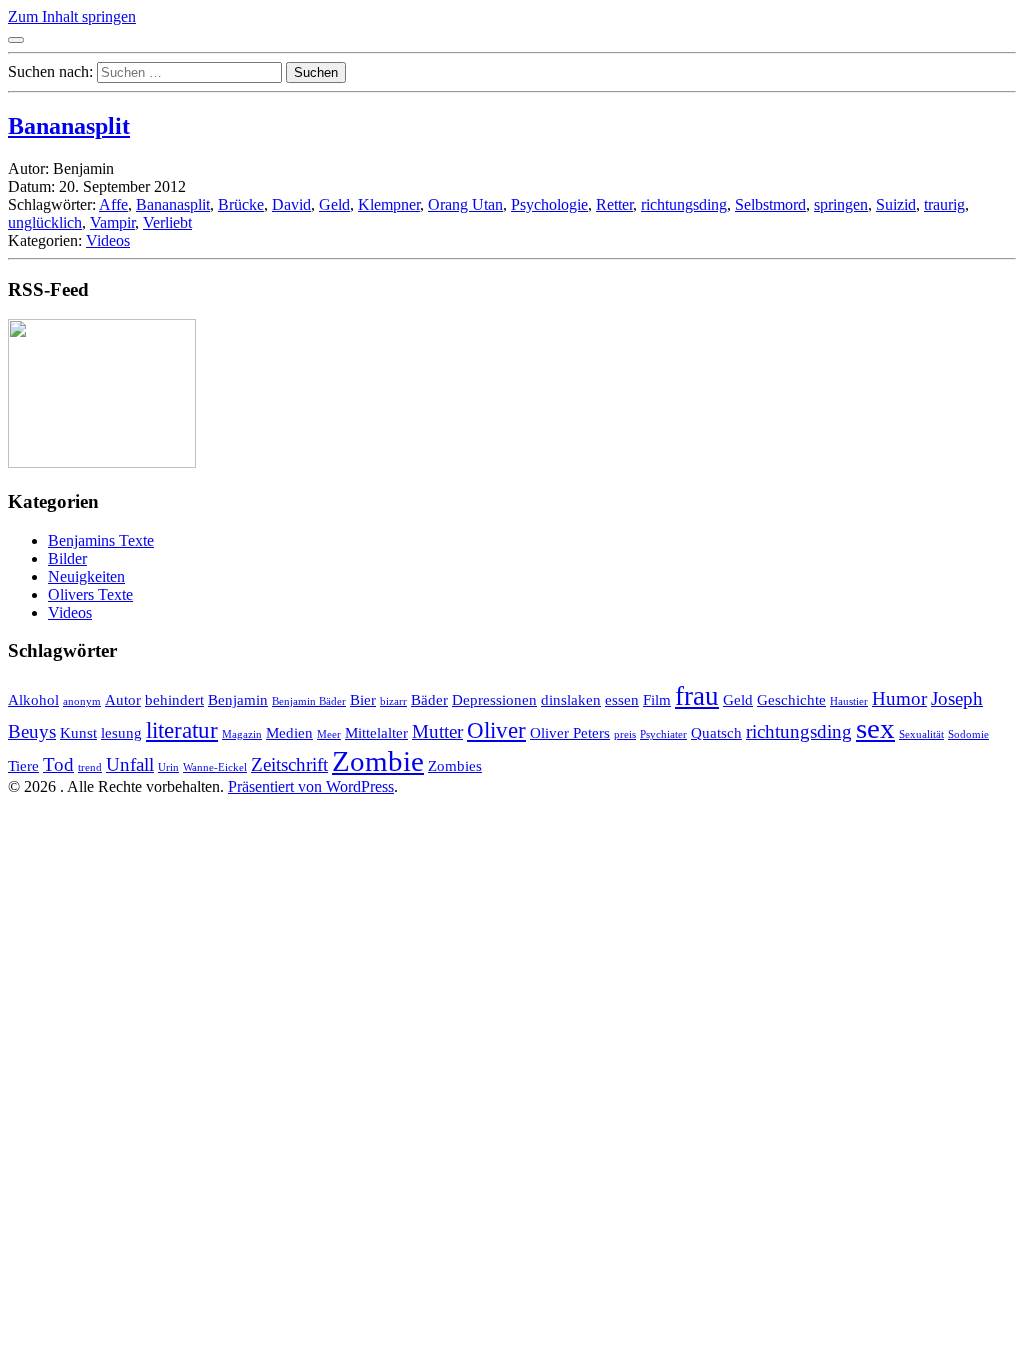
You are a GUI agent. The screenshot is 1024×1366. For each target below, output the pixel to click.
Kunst (78, 732)
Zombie (378, 761)
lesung (121, 732)
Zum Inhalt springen (72, 16)
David (291, 204)
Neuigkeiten (86, 576)
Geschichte (791, 699)
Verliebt (167, 222)
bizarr (393, 701)
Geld (334, 204)
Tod (58, 764)
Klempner (389, 204)
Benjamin (238, 699)
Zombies (455, 765)
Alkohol (33, 699)
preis (625, 734)
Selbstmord (770, 204)
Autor (123, 699)
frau (697, 696)
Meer (329, 734)
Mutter (437, 731)
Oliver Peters (570, 732)
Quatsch (716, 732)
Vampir (112, 222)
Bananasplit (69, 126)
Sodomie (968, 734)
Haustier (849, 701)
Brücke (241, 204)
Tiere (23, 765)
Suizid (896, 204)
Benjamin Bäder (309, 701)
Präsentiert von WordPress (311, 786)
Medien (289, 732)
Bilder (67, 558)
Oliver (496, 730)
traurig (944, 204)
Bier (363, 699)
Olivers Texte (90, 594)
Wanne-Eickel (215, 767)
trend (90, 767)
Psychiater (663, 734)
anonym (82, 701)
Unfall (130, 764)
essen (622, 699)
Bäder (429, 699)
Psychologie (549, 204)
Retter (614, 204)
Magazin (242, 734)
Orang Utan (465, 204)
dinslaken (571, 699)
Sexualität (921, 734)
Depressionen (494, 699)
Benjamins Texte (101, 540)
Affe (113, 204)
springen (841, 204)
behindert (174, 699)
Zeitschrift (289, 764)
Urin (168, 767)
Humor (899, 698)
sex (875, 728)
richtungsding (684, 204)
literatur (182, 730)
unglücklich (45, 222)
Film (657, 699)
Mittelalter (376, 732)
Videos (108, 240)
